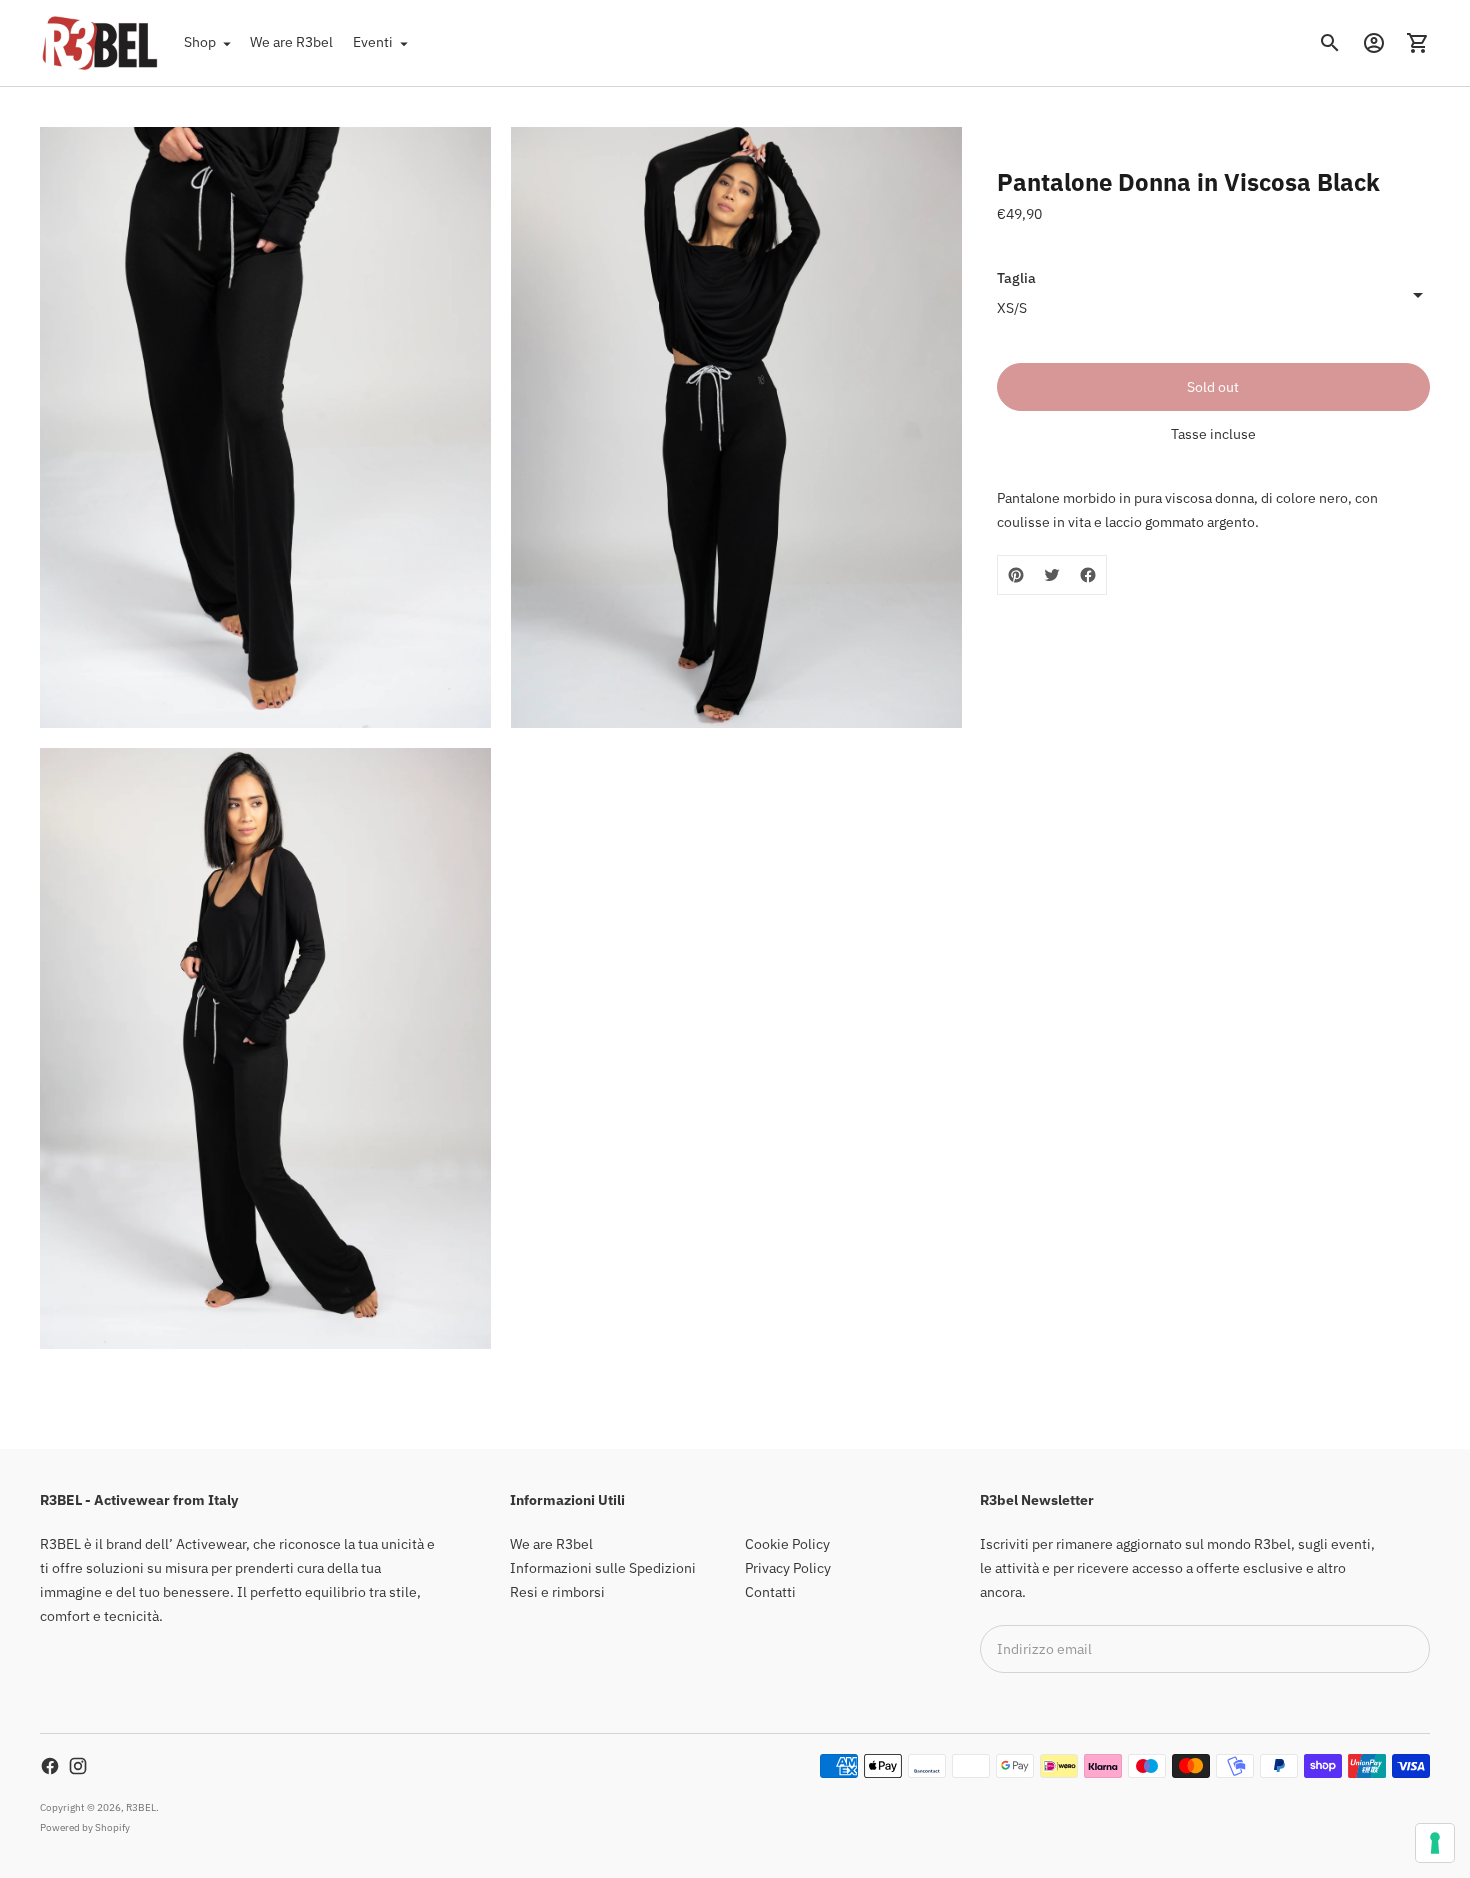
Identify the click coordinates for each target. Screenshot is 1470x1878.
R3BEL (141, 1807)
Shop (200, 42)
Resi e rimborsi (557, 1592)
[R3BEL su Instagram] (78, 1766)
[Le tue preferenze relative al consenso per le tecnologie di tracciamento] (1435, 1843)
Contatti (770, 1592)
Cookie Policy (787, 1544)
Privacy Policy (788, 1568)
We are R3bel (291, 42)
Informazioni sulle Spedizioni (603, 1568)
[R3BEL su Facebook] (50, 1766)
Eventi (373, 42)
